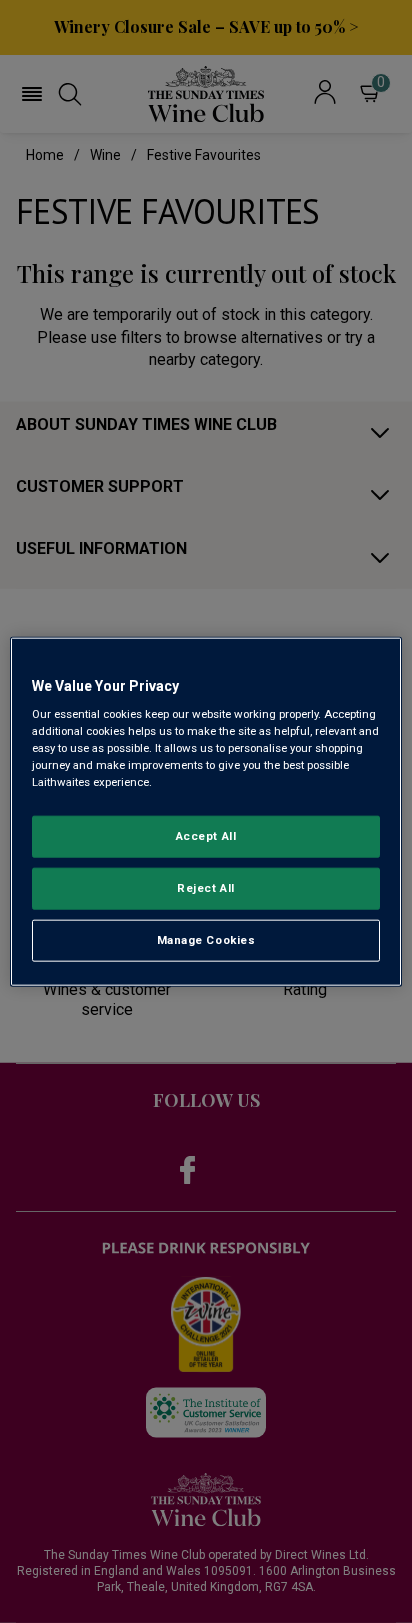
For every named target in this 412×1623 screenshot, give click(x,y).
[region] (205, 811)
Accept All (206, 836)
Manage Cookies (206, 940)
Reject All (206, 888)
